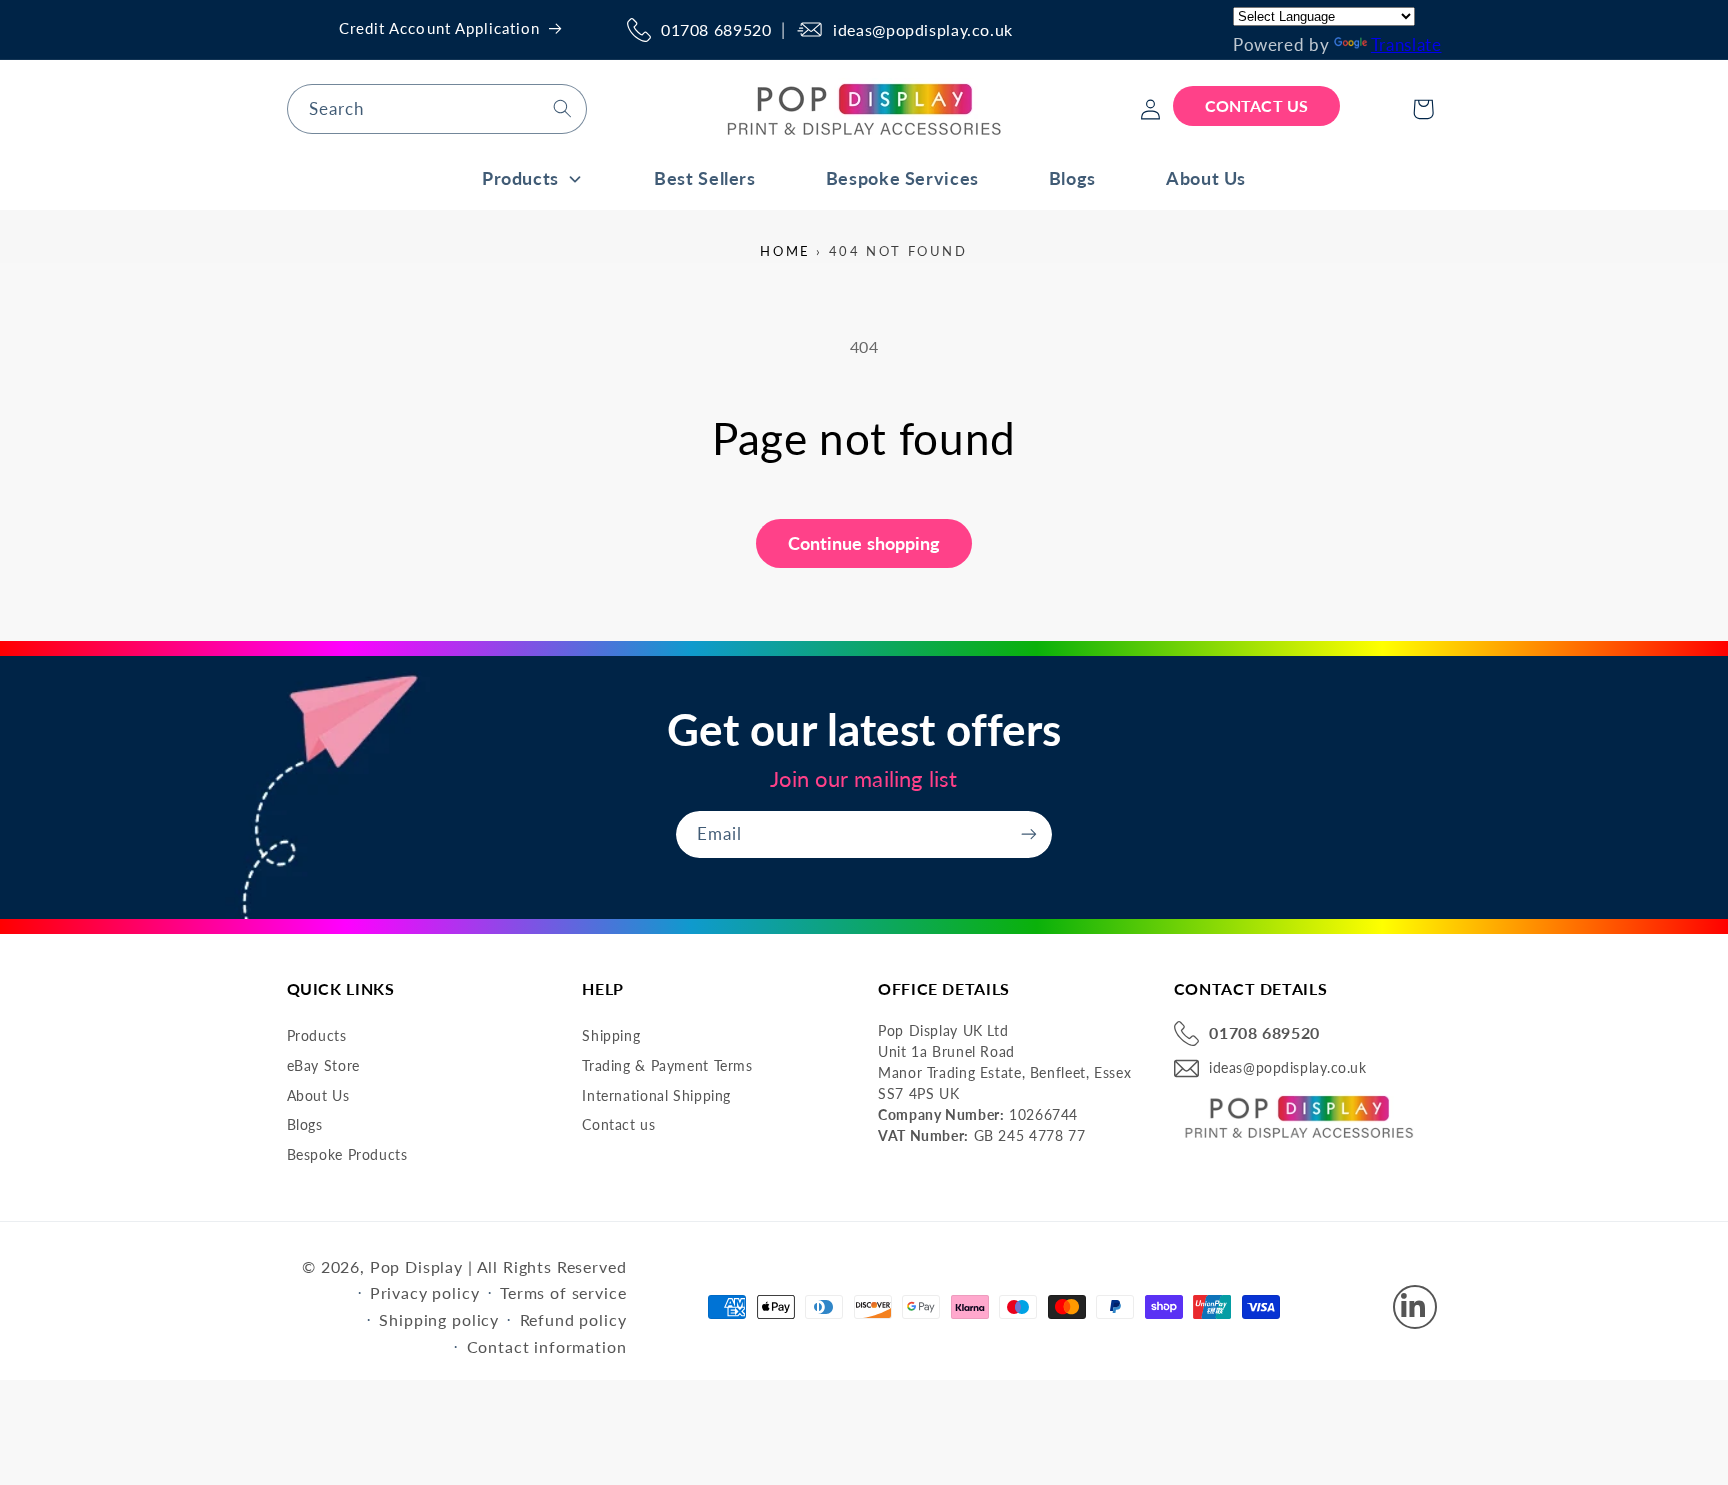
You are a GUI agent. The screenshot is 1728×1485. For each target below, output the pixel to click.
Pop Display (416, 1266)
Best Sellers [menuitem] (705, 178)
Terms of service (563, 1292)
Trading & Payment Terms (667, 1065)
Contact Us (1256, 105)
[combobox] (437, 108)
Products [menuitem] (520, 178)
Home (785, 251)
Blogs (305, 1125)
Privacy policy (425, 1292)
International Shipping (656, 1095)
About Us (318, 1095)
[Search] (562, 108)
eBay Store (323, 1065)
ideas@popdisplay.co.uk (923, 29)
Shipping (611, 1036)
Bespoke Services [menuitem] (902, 178)
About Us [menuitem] (1206, 178)
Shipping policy (439, 1319)
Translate (1406, 44)
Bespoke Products (347, 1154)
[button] (1423, 109)
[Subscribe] (1029, 834)
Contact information (547, 1346)
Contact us (618, 1125)
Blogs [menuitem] (1072, 178)
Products (317, 1036)
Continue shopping (864, 543)
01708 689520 (716, 29)
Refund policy (573, 1319)
